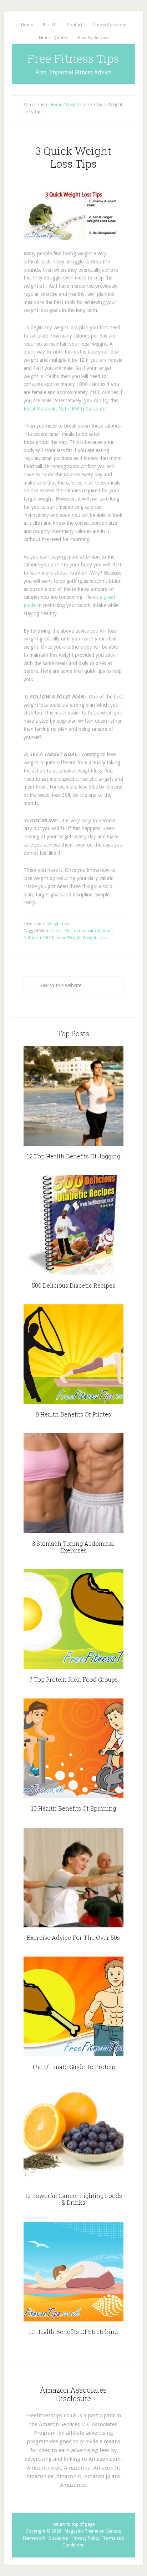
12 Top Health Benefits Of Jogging (73, 1156)
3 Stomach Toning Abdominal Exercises (73, 1547)
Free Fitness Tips (73, 58)
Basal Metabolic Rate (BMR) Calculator (65, 409)
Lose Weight (69, 938)
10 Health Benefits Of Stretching (73, 2332)
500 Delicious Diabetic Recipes (73, 1285)
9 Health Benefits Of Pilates (73, 1414)
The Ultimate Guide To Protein (73, 2067)
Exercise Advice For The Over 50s (73, 1938)
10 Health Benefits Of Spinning (73, 1808)
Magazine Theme (81, 2531)
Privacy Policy (86, 2538)
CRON (49, 938)
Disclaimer (59, 2538)
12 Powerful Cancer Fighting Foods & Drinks (73, 2199)
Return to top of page (73, 2524)
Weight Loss (59, 924)
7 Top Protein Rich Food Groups (73, 1679)
